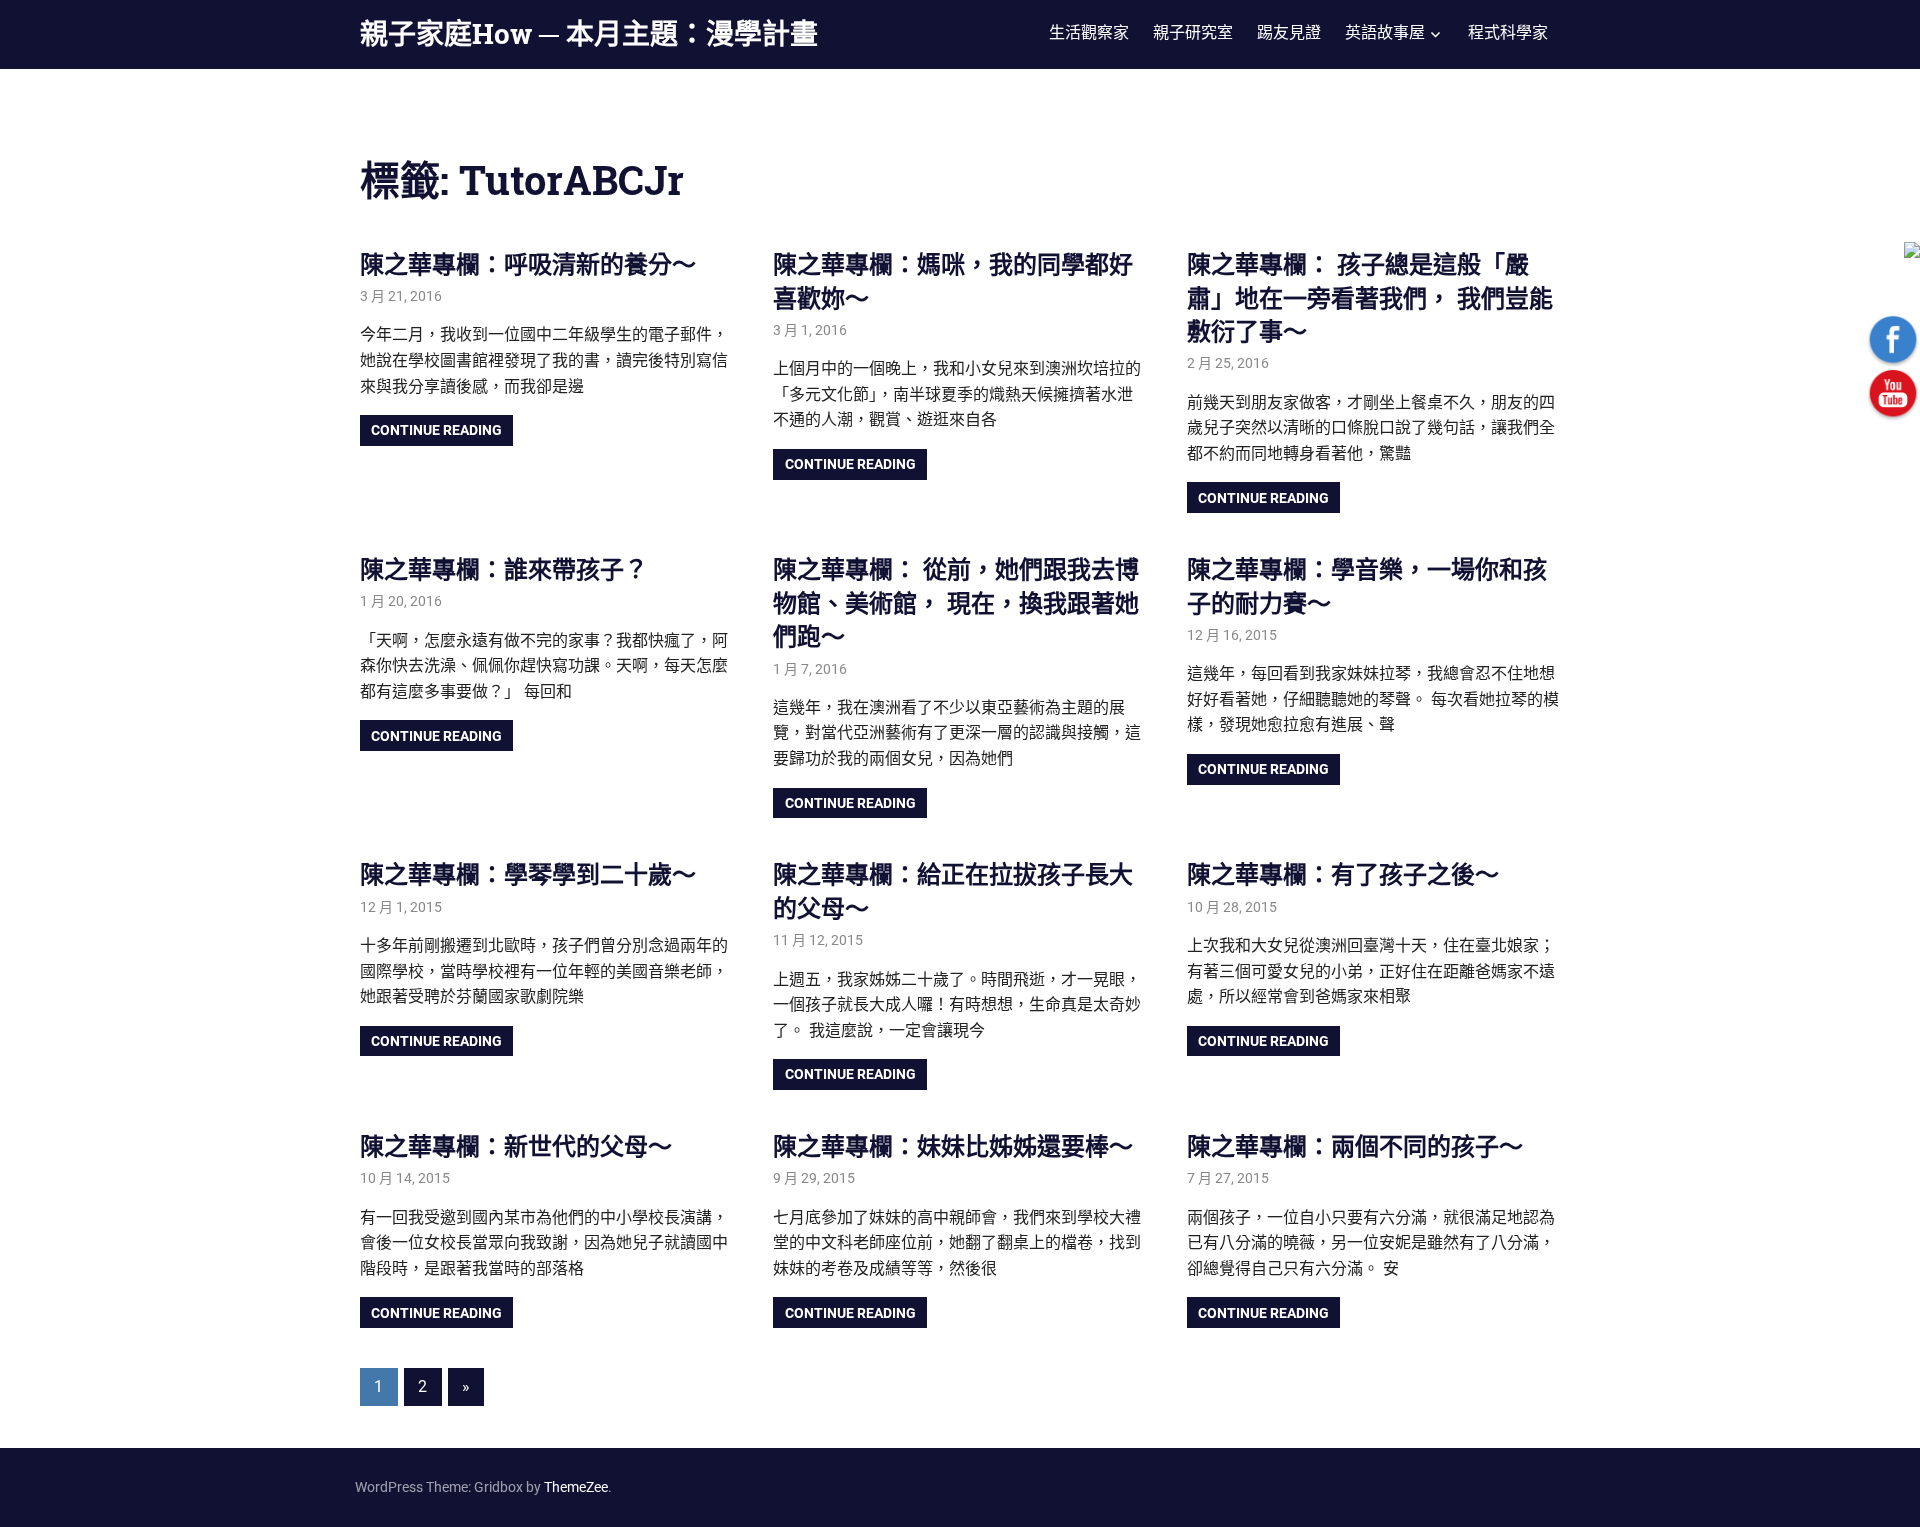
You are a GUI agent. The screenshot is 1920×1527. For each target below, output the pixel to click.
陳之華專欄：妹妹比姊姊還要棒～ (953, 1146)
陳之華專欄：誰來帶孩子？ (504, 569)
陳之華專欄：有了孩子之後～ (1343, 874)
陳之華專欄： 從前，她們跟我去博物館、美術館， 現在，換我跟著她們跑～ (956, 602)
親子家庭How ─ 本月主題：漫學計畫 (589, 33)
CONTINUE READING (436, 430)
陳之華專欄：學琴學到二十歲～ (528, 874)
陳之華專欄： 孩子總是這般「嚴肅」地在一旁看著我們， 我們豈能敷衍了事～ (1370, 297)
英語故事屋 (1385, 32)
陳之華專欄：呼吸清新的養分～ (528, 264)
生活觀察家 (1089, 32)
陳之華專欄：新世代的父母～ (516, 1146)
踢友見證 (1289, 32)
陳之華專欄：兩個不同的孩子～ (1355, 1146)
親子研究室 (1193, 32)
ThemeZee (576, 1487)
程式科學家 (1508, 32)
